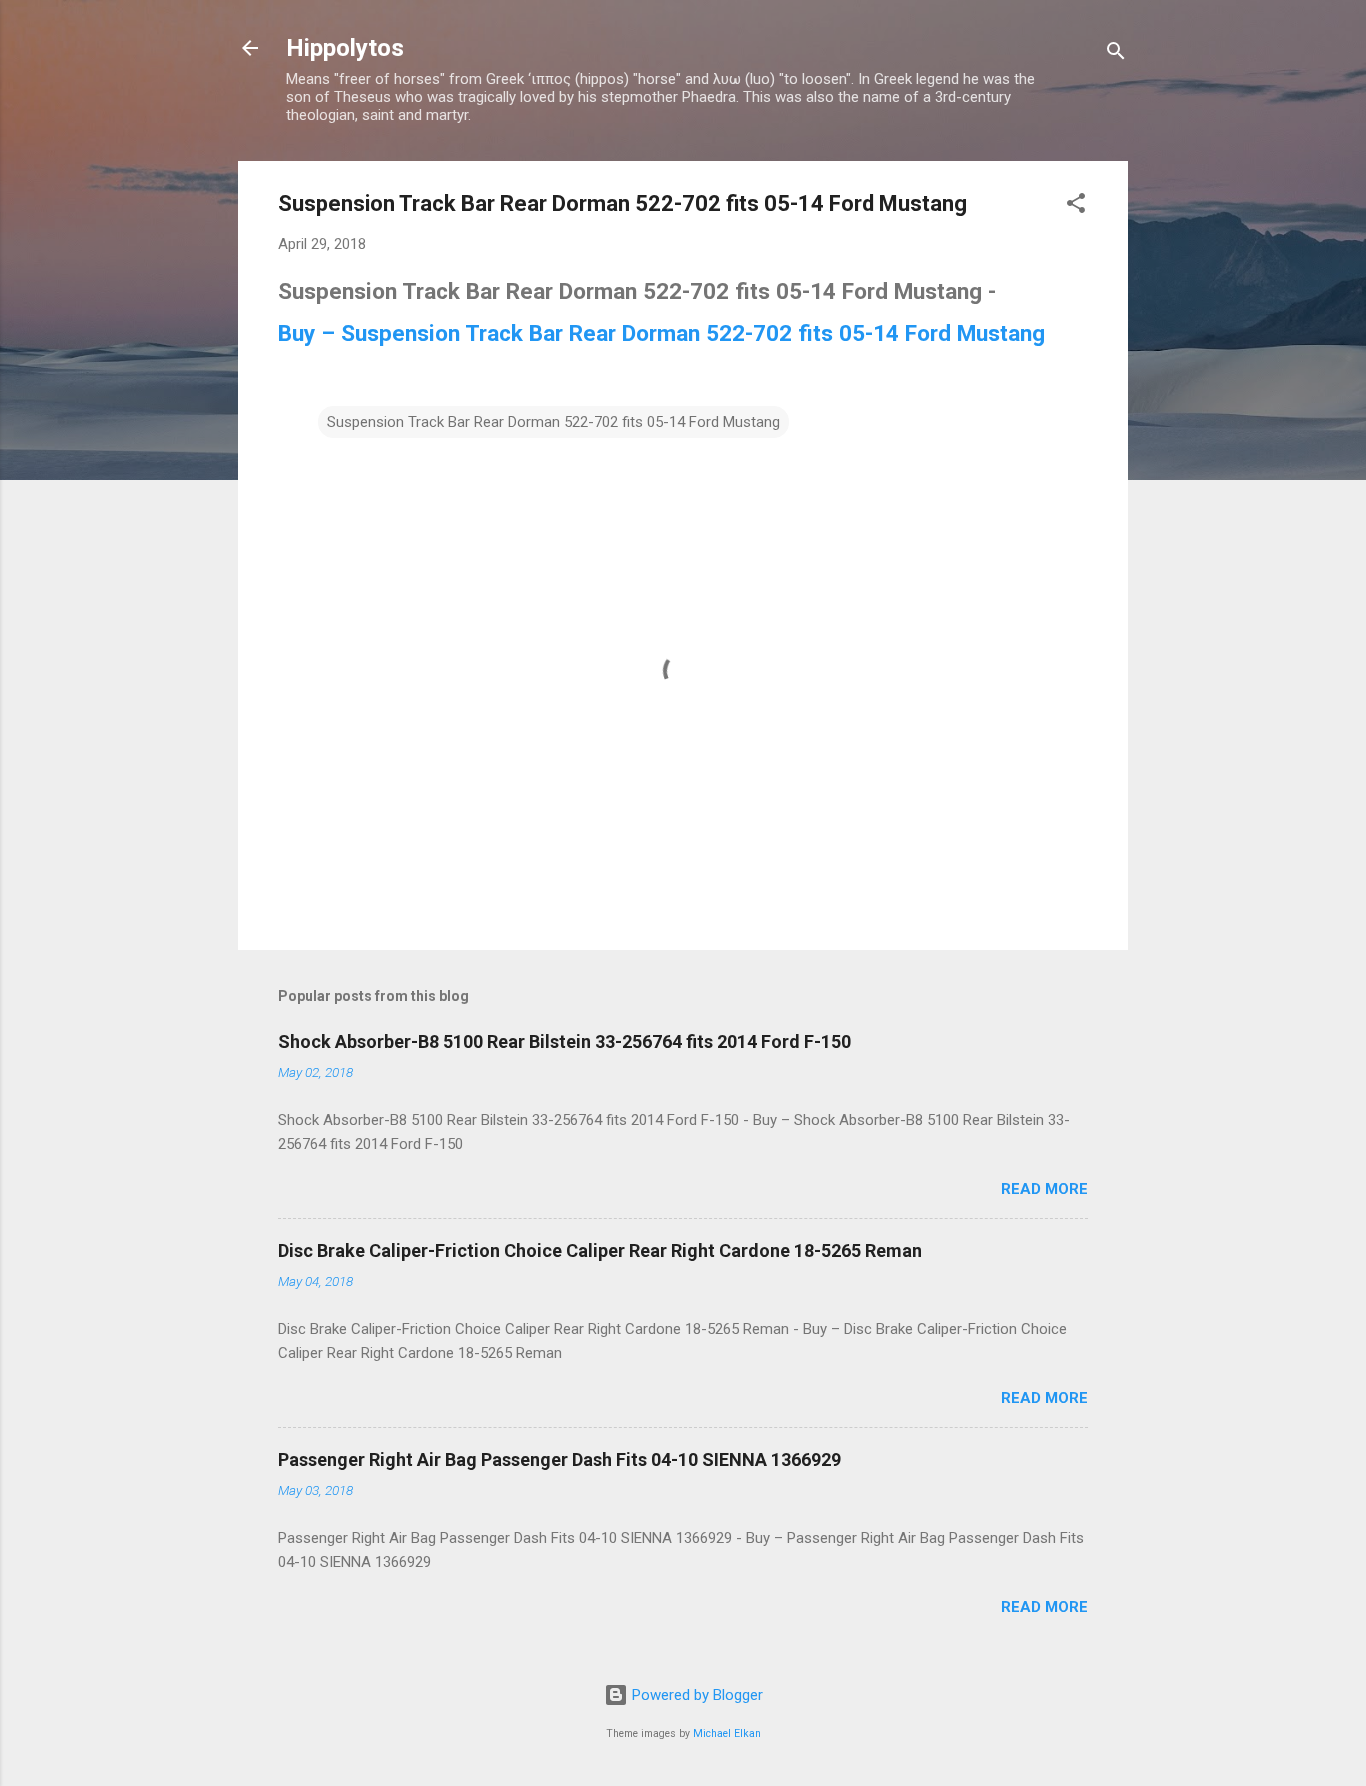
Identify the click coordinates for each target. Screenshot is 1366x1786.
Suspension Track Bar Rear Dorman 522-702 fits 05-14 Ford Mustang (553, 422)
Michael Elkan (727, 1733)
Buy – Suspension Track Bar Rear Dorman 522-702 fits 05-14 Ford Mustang (661, 333)
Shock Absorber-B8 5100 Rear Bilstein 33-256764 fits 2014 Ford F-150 (564, 1041)
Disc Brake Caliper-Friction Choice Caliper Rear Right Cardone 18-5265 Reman (600, 1250)
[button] (1076, 206)
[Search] (1116, 54)
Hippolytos (345, 48)
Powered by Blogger (695, 1695)
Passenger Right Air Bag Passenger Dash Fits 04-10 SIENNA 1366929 (559, 1459)
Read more (1044, 1189)
